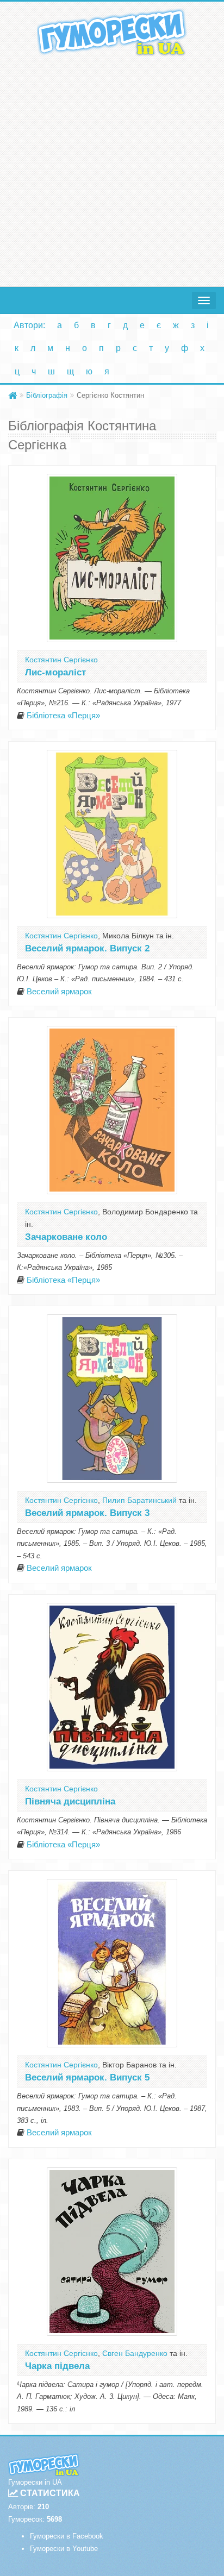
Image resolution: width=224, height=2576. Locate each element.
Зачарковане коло (66, 1237)
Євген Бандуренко (135, 2353)
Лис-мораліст (55, 672)
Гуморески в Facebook (67, 2536)
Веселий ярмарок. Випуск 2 (87, 948)
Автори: (29, 325)
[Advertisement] (112, 169)
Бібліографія (47, 395)
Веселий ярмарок (59, 992)
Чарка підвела (57, 2366)
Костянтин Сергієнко (61, 660)
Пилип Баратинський (139, 1500)
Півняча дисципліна (70, 1801)
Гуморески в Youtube (64, 2549)
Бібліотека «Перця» (63, 716)
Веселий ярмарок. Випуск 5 (87, 2077)
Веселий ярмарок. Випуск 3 (87, 1513)
